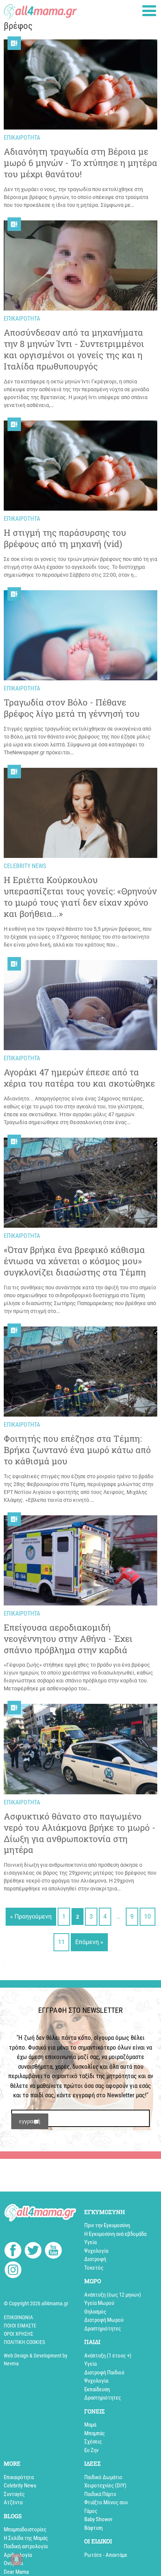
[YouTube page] (53, 2251)
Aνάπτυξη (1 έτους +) (108, 2356)
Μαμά (90, 2425)
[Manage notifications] (16, 2559)
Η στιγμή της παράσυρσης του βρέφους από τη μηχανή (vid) (65, 538)
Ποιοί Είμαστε (20, 2326)
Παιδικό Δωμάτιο (103, 2477)
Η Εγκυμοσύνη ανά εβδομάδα (115, 2234)
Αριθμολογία (18, 2555)
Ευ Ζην (91, 2450)
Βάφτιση (93, 2528)
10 (148, 1917)
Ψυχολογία (96, 2251)
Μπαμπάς (95, 2433)
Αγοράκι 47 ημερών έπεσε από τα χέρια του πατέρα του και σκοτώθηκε (79, 1078)
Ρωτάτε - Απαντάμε (106, 2555)
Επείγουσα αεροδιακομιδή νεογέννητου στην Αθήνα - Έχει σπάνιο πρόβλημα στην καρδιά (68, 1639)
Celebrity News (20, 2486)
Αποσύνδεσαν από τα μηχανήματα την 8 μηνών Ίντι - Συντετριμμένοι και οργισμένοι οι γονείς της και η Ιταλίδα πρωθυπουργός (74, 349)
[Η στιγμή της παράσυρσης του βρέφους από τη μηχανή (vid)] (80, 466)
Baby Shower (98, 2519)
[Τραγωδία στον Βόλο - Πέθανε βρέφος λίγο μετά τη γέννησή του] (80, 635)
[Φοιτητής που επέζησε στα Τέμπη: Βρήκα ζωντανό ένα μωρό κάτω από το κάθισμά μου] (80, 1372)
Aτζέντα (13, 2502)
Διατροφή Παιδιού (104, 2373)
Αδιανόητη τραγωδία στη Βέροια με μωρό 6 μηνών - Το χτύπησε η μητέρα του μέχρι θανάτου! (80, 163)
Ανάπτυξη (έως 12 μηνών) (113, 2295)
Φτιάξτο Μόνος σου (106, 2502)
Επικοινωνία (18, 2317)
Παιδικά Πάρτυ (100, 2494)
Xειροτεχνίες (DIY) (105, 2486)
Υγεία (90, 2242)
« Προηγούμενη (31, 1917)
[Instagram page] (13, 2271)
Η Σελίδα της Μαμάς (26, 2538)
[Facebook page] (13, 2251)
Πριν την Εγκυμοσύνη (107, 2225)
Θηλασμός (95, 2312)
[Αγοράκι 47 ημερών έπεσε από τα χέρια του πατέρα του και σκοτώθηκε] (80, 1005)
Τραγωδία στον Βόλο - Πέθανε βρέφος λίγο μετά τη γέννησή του (72, 708)
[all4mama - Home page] (40, 10)
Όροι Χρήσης (19, 2334)
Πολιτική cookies (24, 2342)
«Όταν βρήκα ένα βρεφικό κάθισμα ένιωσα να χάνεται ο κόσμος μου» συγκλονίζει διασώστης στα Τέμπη (75, 1261)
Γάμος (91, 2511)
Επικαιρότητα (19, 2477)
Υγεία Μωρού (99, 2303)
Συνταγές (14, 2494)
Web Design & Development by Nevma (36, 2360)
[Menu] (149, 11)
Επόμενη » (89, 1942)
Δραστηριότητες (103, 2329)
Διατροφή (95, 2259)
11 (61, 1942)
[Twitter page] (33, 2251)
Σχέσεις (93, 2442)
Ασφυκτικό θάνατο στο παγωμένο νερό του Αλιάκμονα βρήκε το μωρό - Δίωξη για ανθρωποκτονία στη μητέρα (80, 1833)
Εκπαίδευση (97, 2389)
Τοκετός (94, 2268)
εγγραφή (30, 2121)
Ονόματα (13, 2563)
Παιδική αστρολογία (26, 2546)
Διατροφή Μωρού (104, 2320)
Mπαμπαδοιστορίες (25, 2529)
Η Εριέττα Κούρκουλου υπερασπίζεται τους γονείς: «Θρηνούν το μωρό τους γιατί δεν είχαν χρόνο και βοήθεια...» (80, 897)
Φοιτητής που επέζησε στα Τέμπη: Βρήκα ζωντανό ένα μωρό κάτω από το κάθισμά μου (77, 1450)
